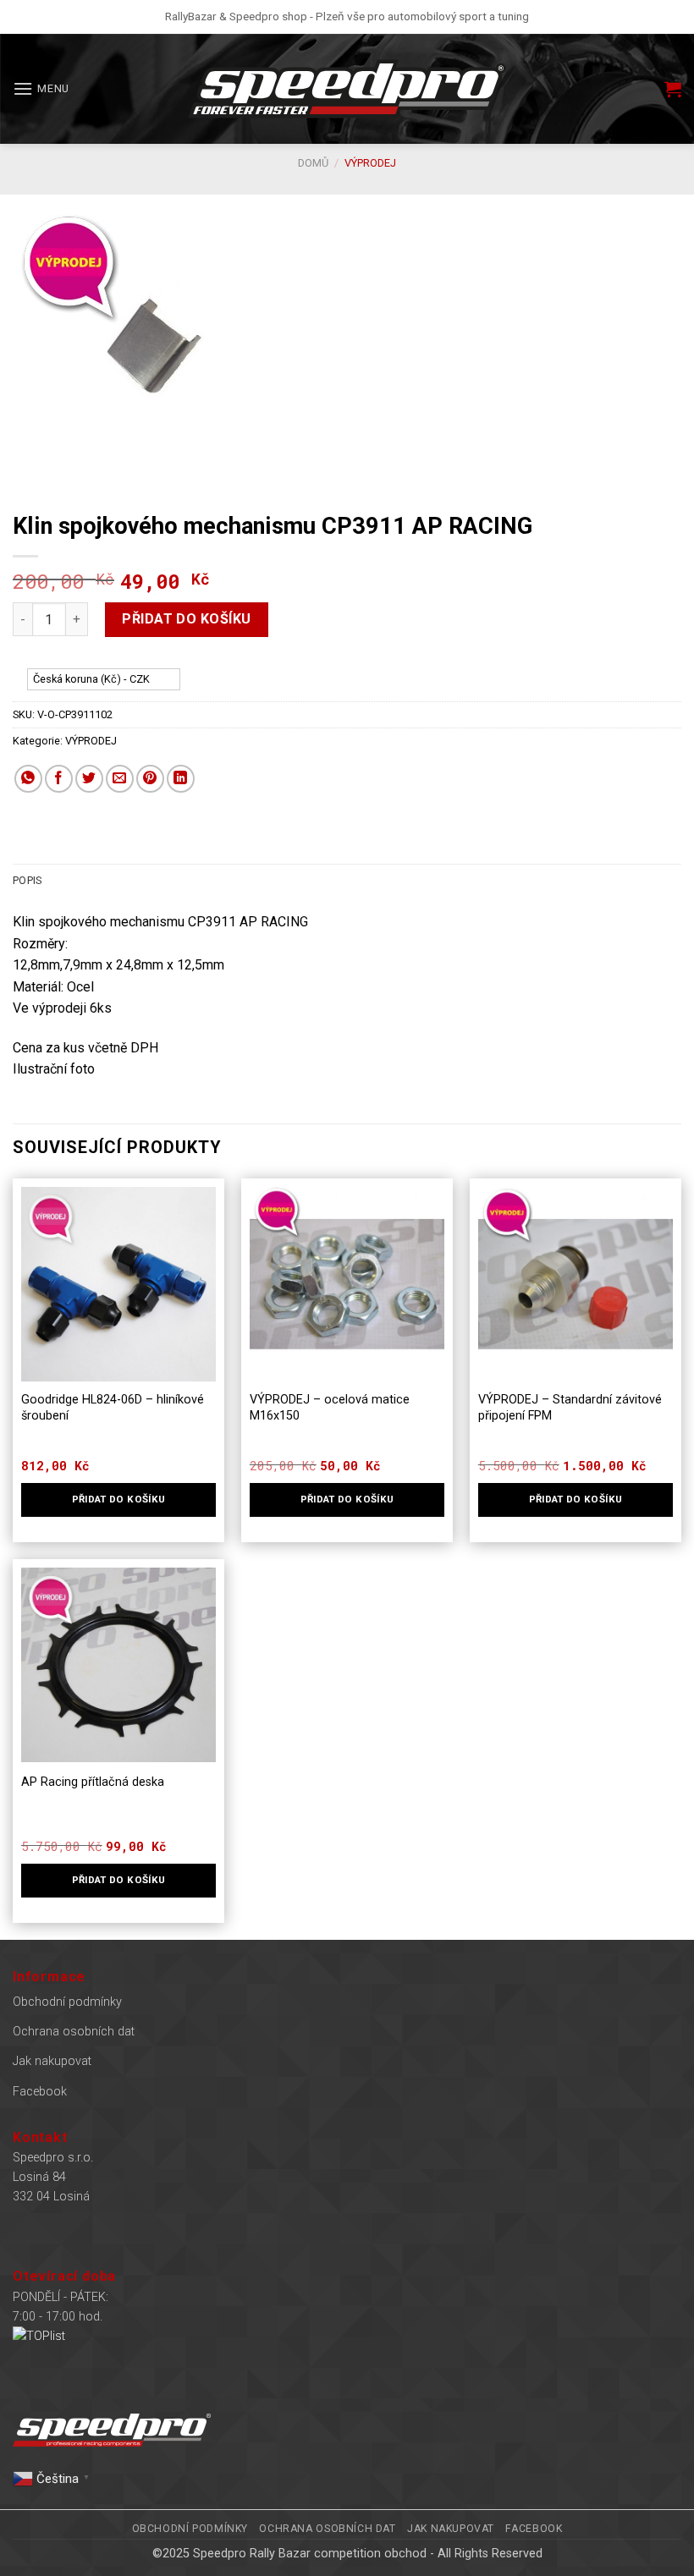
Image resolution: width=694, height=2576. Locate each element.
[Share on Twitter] (89, 779)
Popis (27, 880)
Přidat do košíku (187, 619)
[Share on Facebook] (59, 779)
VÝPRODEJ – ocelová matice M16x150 (330, 1408)
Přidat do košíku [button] (119, 1499)
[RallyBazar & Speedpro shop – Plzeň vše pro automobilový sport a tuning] (347, 89)
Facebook (40, 2092)
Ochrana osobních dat (74, 2032)
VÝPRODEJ (370, 163)
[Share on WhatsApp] (28, 779)
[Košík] (673, 89)
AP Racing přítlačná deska (93, 1782)
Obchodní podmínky (67, 2002)
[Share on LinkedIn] (181, 779)
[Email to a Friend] (120, 779)
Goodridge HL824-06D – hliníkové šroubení (113, 1408)
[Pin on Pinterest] (150, 779)
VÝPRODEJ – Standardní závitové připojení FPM (570, 1408)
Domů (313, 163)
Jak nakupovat (52, 2061)
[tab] (27, 881)
